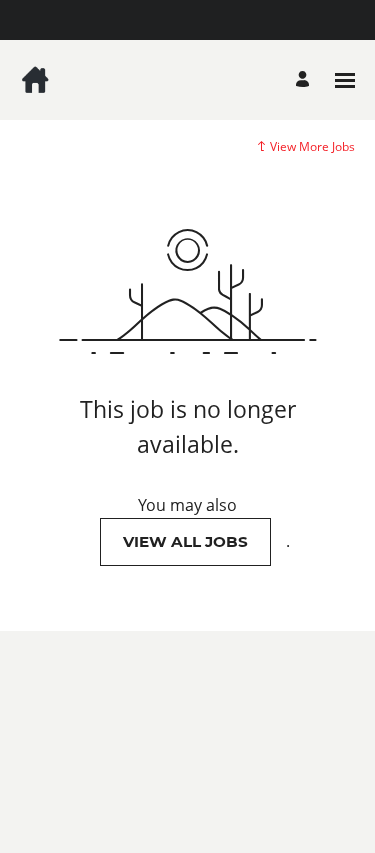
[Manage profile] (305, 80)
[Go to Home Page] (35, 80)
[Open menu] (345, 80)
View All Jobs (185, 541)
